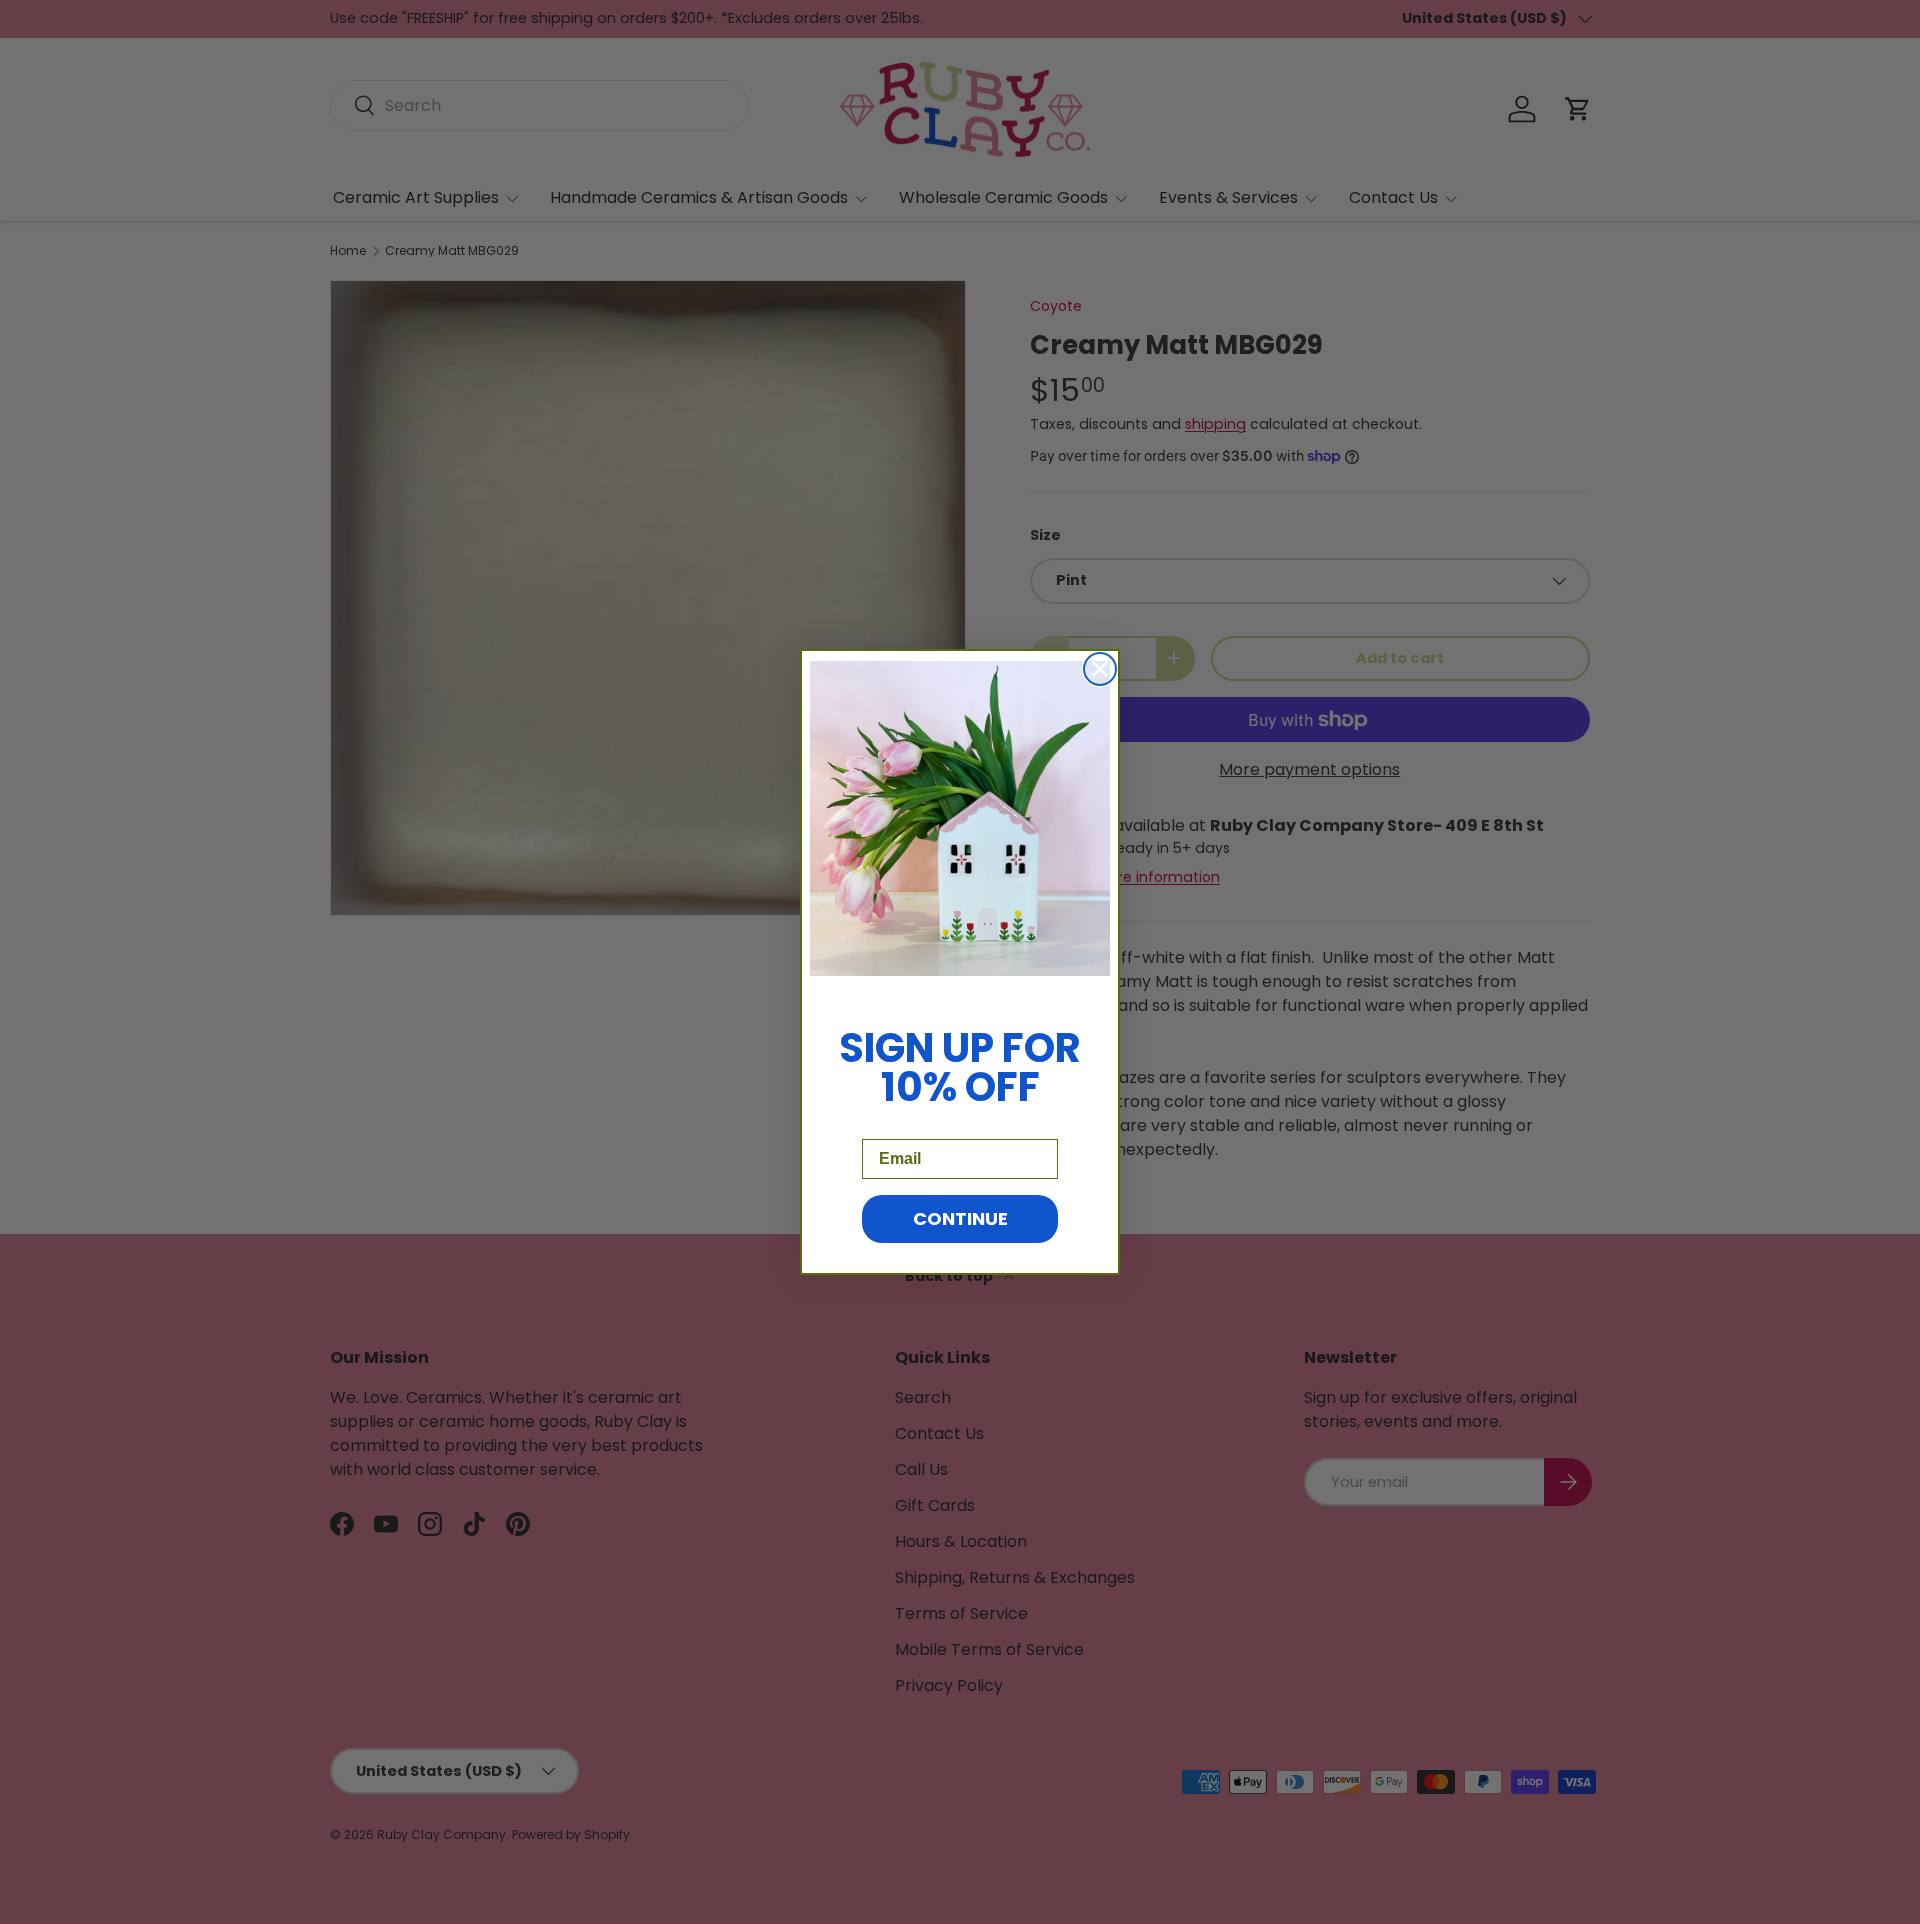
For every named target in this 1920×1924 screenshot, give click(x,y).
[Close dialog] (1100, 669)
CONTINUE (960, 1218)
